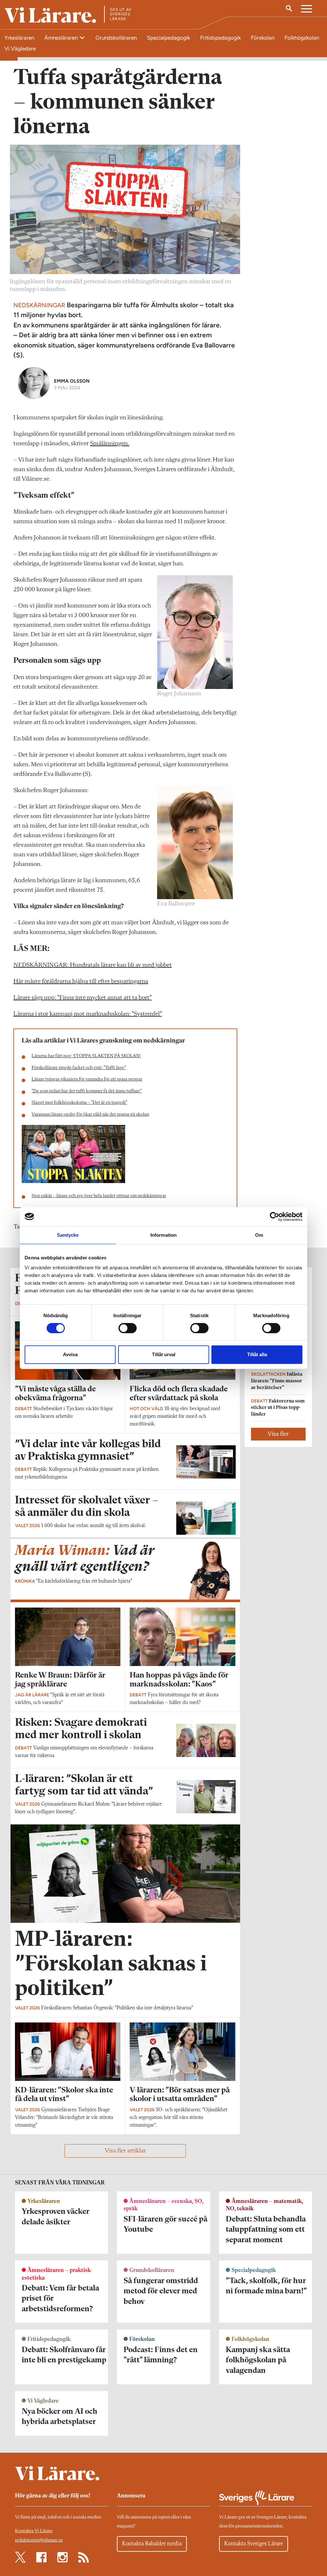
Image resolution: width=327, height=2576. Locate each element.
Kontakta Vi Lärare (34, 2531)
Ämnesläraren (62, 38)
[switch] (128, 1328)
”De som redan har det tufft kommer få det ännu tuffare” (87, 1091)
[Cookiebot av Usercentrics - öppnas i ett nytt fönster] (274, 1217)
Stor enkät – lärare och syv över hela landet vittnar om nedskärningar (99, 1196)
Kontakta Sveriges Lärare (254, 2544)
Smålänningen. (110, 444)
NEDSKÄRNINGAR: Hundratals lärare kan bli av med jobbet (93, 965)
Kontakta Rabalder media (152, 2544)
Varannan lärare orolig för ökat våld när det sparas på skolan (90, 1115)
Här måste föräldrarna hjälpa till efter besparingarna (81, 982)
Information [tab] (163, 1235)
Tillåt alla (257, 1354)
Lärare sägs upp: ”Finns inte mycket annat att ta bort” (83, 998)
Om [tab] (259, 1235)
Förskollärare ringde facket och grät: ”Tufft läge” (79, 1068)
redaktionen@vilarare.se (39, 2540)
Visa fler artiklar (125, 2151)
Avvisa (70, 1354)
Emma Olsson (72, 381)
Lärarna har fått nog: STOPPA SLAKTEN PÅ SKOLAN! (86, 1056)
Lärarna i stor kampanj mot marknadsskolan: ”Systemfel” (88, 1014)
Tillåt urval (164, 1354)
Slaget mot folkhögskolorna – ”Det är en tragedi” (79, 1103)
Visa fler (278, 1434)
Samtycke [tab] (68, 1235)
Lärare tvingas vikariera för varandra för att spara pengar (87, 1079)
